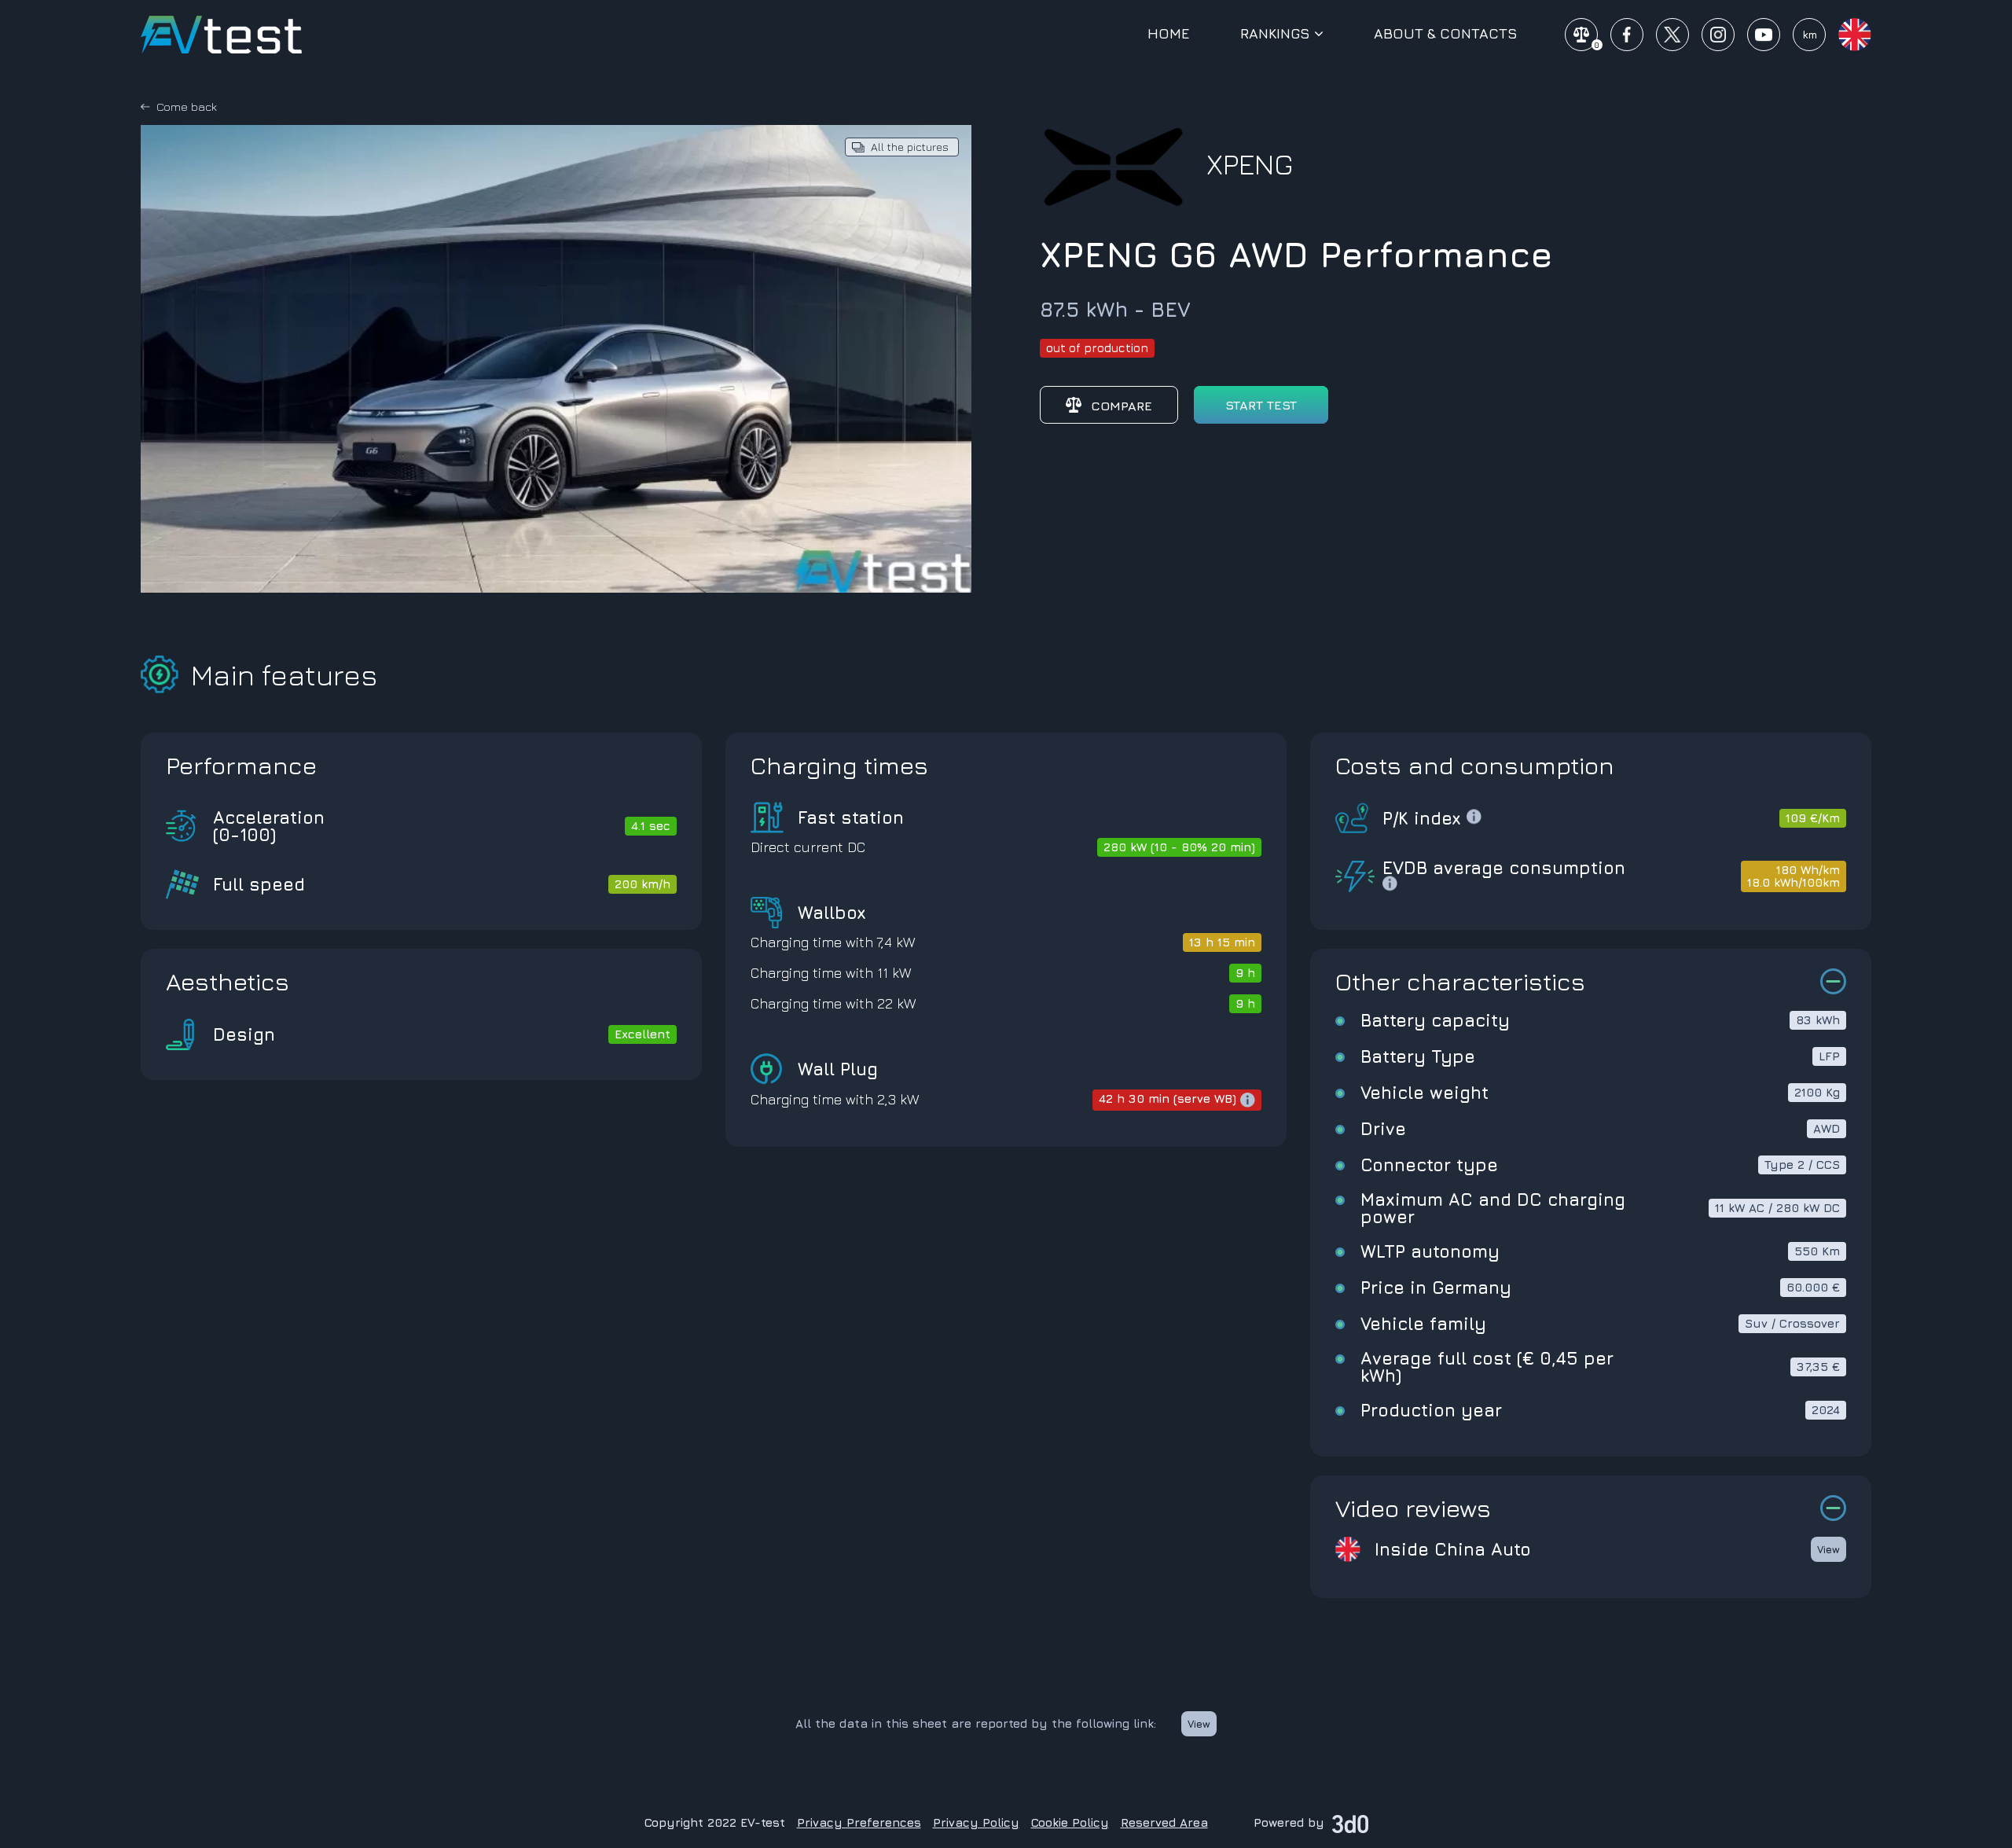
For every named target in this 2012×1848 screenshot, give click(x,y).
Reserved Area (1164, 1822)
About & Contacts (1446, 34)
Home (1169, 34)
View (1828, 1549)
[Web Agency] (1350, 1822)
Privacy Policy (976, 1822)
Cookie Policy (1070, 1822)
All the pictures (910, 147)
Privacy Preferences (859, 1822)
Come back (187, 107)
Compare (1122, 406)
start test (1261, 405)
